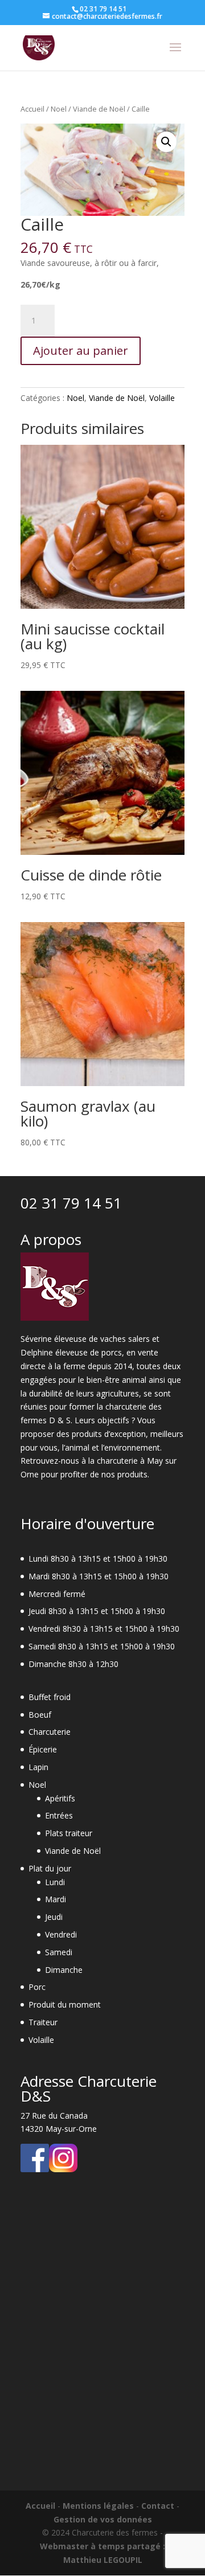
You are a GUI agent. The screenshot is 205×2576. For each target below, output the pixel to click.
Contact (158, 2506)
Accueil (32, 109)
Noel (59, 109)
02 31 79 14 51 (71, 1203)
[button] (166, 142)
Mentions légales (98, 2506)
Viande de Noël (99, 109)
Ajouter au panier (81, 351)
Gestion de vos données (103, 2519)
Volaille (162, 398)
